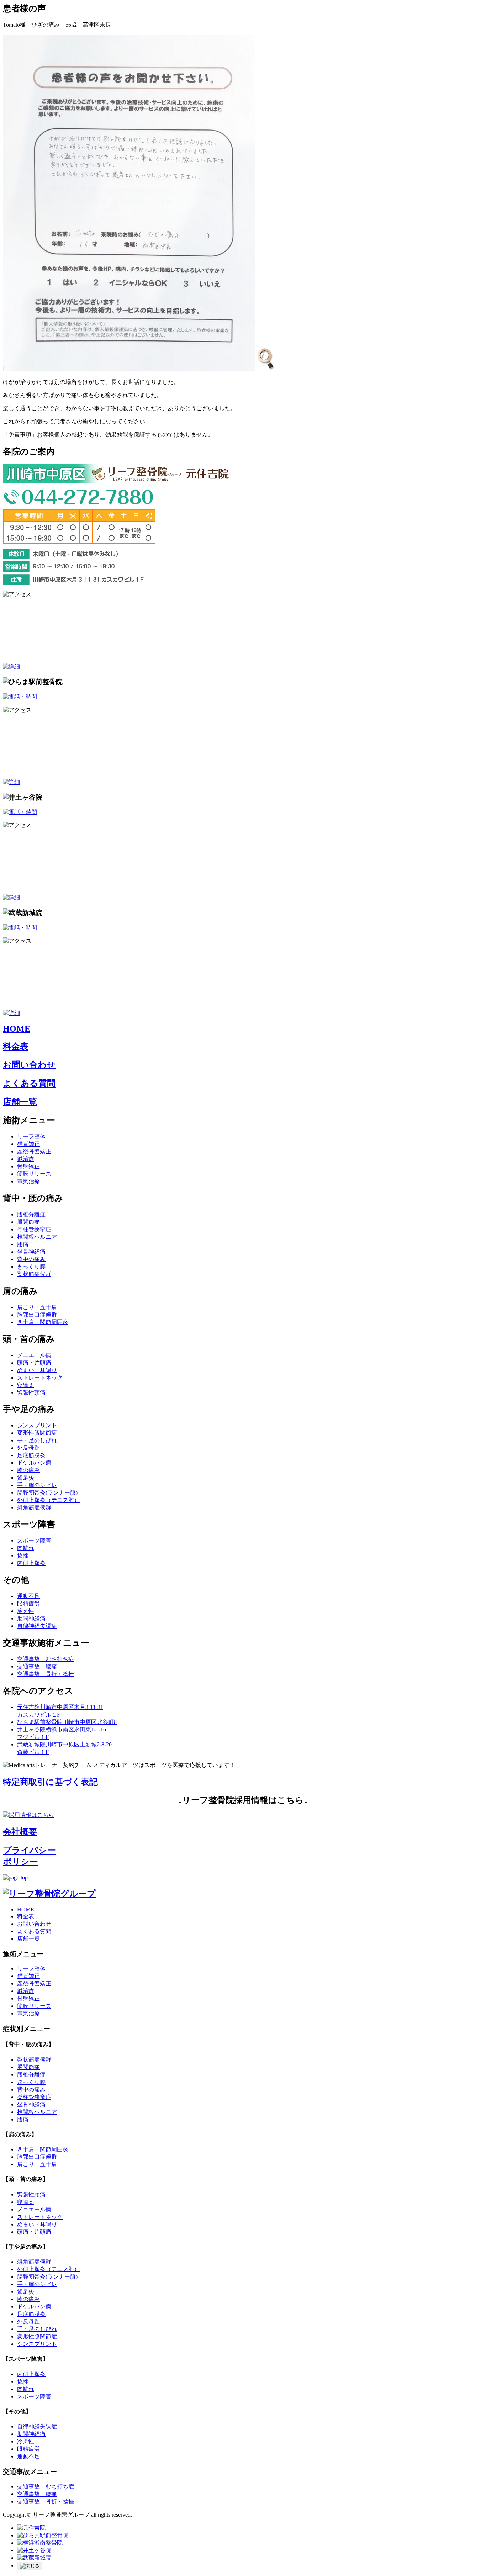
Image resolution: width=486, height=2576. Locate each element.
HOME (17, 1029)
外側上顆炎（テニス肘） (48, 1500)
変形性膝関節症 (37, 1433)
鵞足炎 (26, 1478)
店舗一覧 (20, 1102)
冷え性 (26, 1611)
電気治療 (28, 1181)
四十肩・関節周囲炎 (43, 1322)
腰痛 (23, 1244)
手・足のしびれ (37, 1440)
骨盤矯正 (28, 1166)
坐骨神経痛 (31, 1252)
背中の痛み (31, 1259)
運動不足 (28, 1596)
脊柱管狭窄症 (34, 1229)
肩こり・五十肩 (37, 1307)
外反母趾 (28, 1448)
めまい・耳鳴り (37, 1370)
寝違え (26, 1385)
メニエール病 (34, 1355)
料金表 (16, 1047)
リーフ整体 (31, 1136)
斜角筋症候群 (34, 1507)
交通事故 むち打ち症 (46, 1659)
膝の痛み (28, 1470)
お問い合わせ (29, 1065)
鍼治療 (26, 1159)
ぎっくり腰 (31, 1267)
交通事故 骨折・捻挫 (46, 1674)
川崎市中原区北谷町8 (67, 1722)
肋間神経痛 (31, 1618)
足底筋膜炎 (31, 1455)
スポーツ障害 (34, 1541)
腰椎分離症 (31, 1214)
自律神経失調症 (37, 1626)
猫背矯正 (28, 1144)
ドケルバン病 (34, 1463)
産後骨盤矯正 (34, 1151)
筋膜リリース (34, 1174)
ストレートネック (40, 1378)
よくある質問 (29, 1083)
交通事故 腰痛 (37, 1667)
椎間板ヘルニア (37, 1237)
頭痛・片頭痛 (34, 1363)
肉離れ (26, 1548)
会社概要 (20, 1832)
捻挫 (23, 1556)
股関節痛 (28, 1222)
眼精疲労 (28, 1604)
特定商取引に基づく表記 (50, 1782)
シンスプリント (37, 1425)
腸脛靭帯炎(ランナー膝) (47, 1493)
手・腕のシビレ (37, 1485)
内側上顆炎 (31, 1563)
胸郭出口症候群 (37, 1315)
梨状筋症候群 (34, 1274)
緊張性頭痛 (31, 1393)
